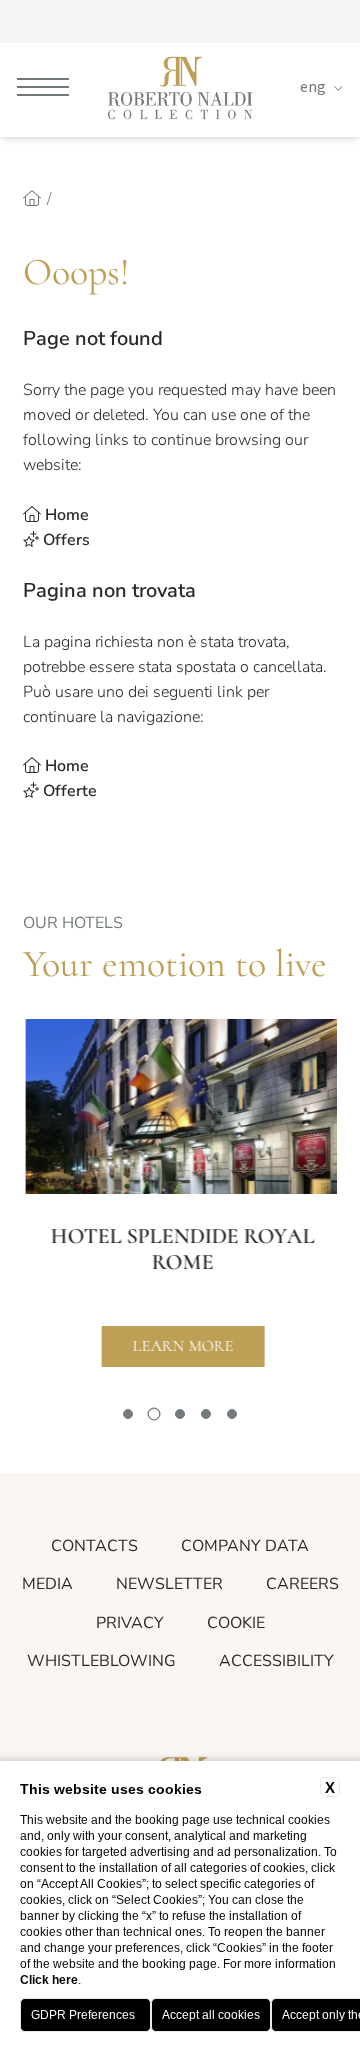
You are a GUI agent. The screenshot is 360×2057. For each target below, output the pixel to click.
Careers (302, 1584)
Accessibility (276, 1661)
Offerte (70, 791)
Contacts (94, 1546)
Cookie (236, 1623)
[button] (128, 1414)
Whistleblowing (101, 1661)
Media (47, 1584)
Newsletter (169, 1584)
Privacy (130, 1623)
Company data (245, 1546)
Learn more (180, 1346)
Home (67, 515)
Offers (66, 540)
